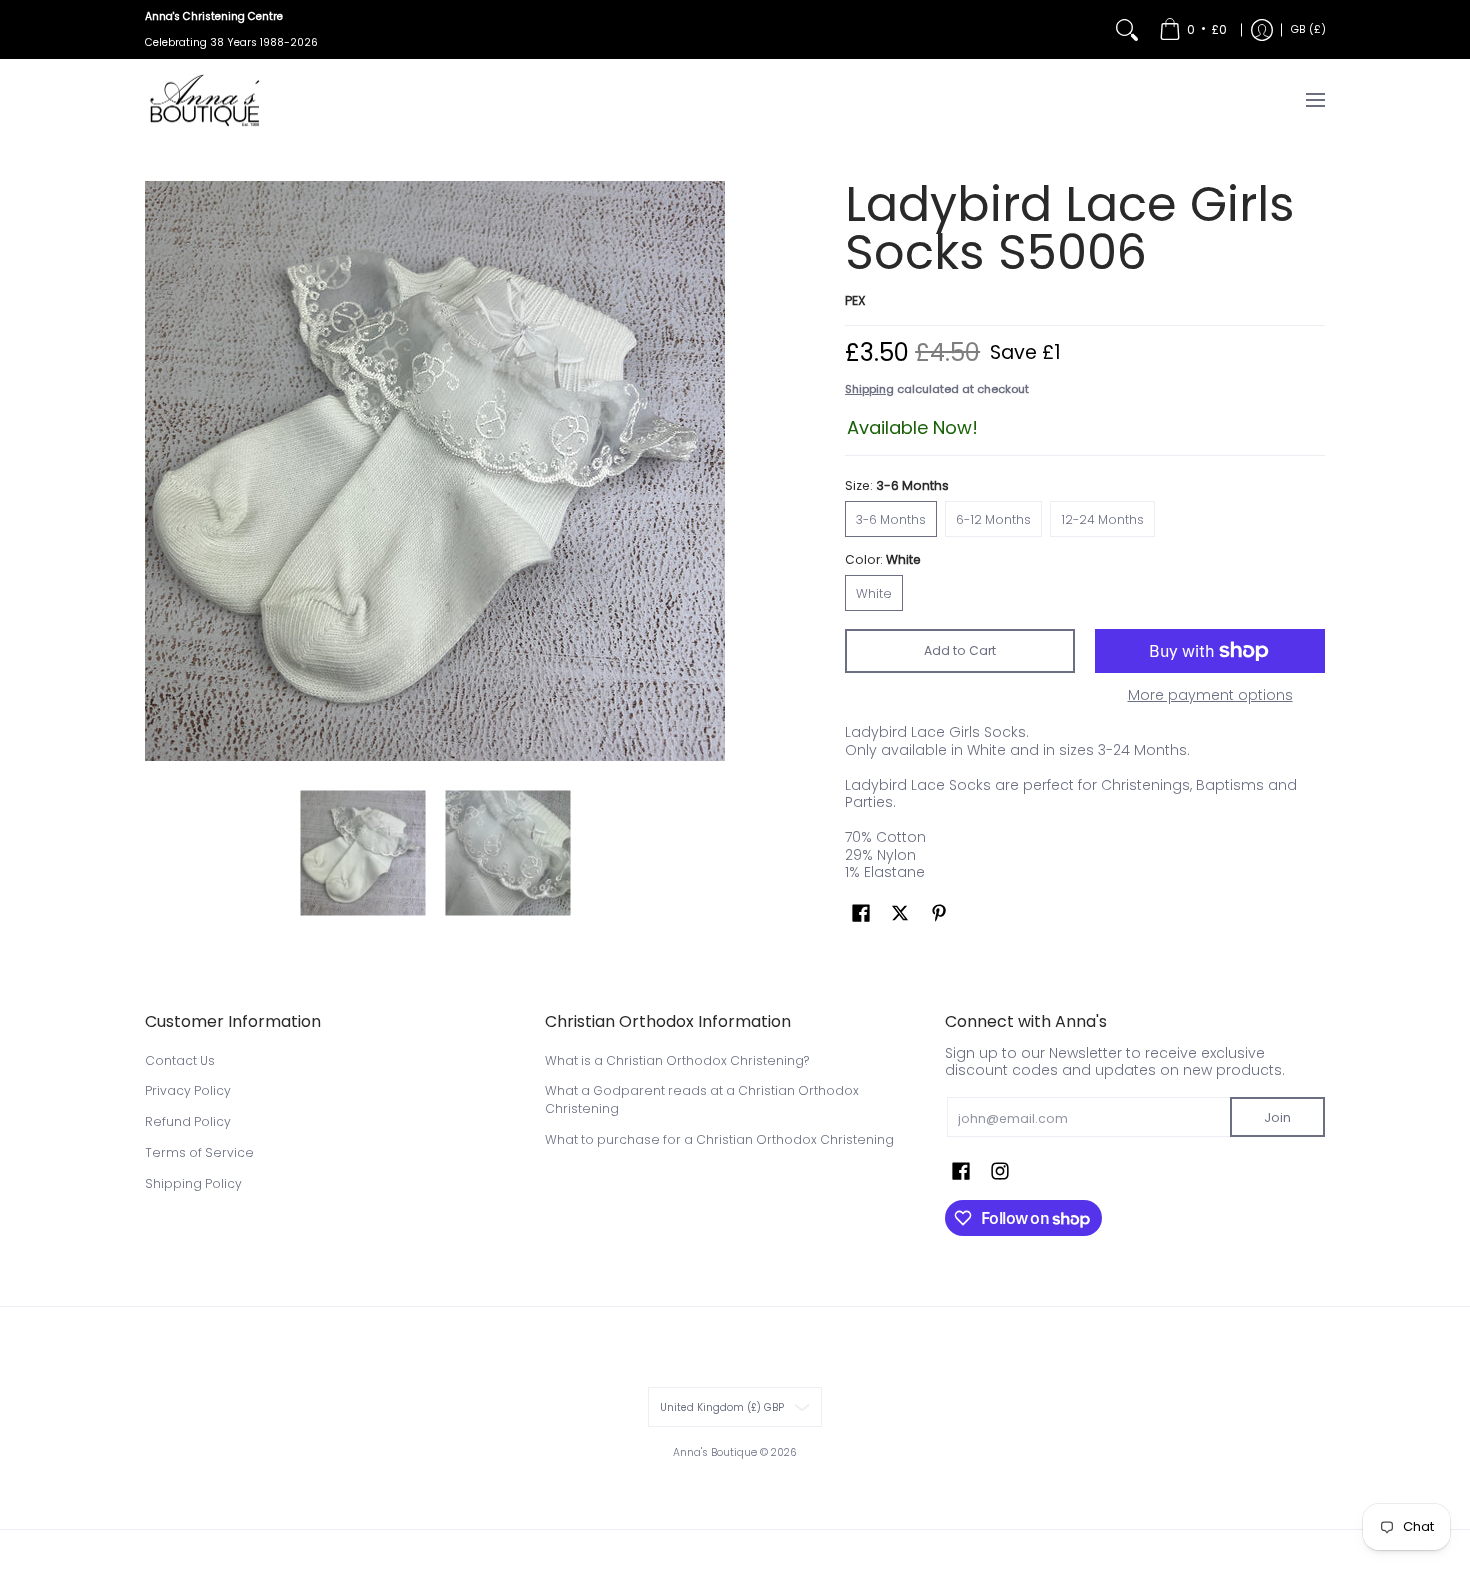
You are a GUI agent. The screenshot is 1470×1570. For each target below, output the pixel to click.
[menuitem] (1193, 29)
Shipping (869, 389)
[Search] (1127, 29)
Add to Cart (960, 650)
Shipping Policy (193, 1183)
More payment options (1210, 696)
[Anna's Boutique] (205, 100)
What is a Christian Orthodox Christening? (677, 1060)
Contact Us (180, 1060)
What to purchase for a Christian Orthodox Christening (719, 1139)
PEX (855, 300)
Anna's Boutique (715, 1452)
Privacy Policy (188, 1090)
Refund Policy (188, 1121)
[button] (861, 912)
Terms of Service (199, 1152)
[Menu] (1314, 100)
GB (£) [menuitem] (1308, 29)
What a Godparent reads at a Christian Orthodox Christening (702, 1099)
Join (1277, 1117)
